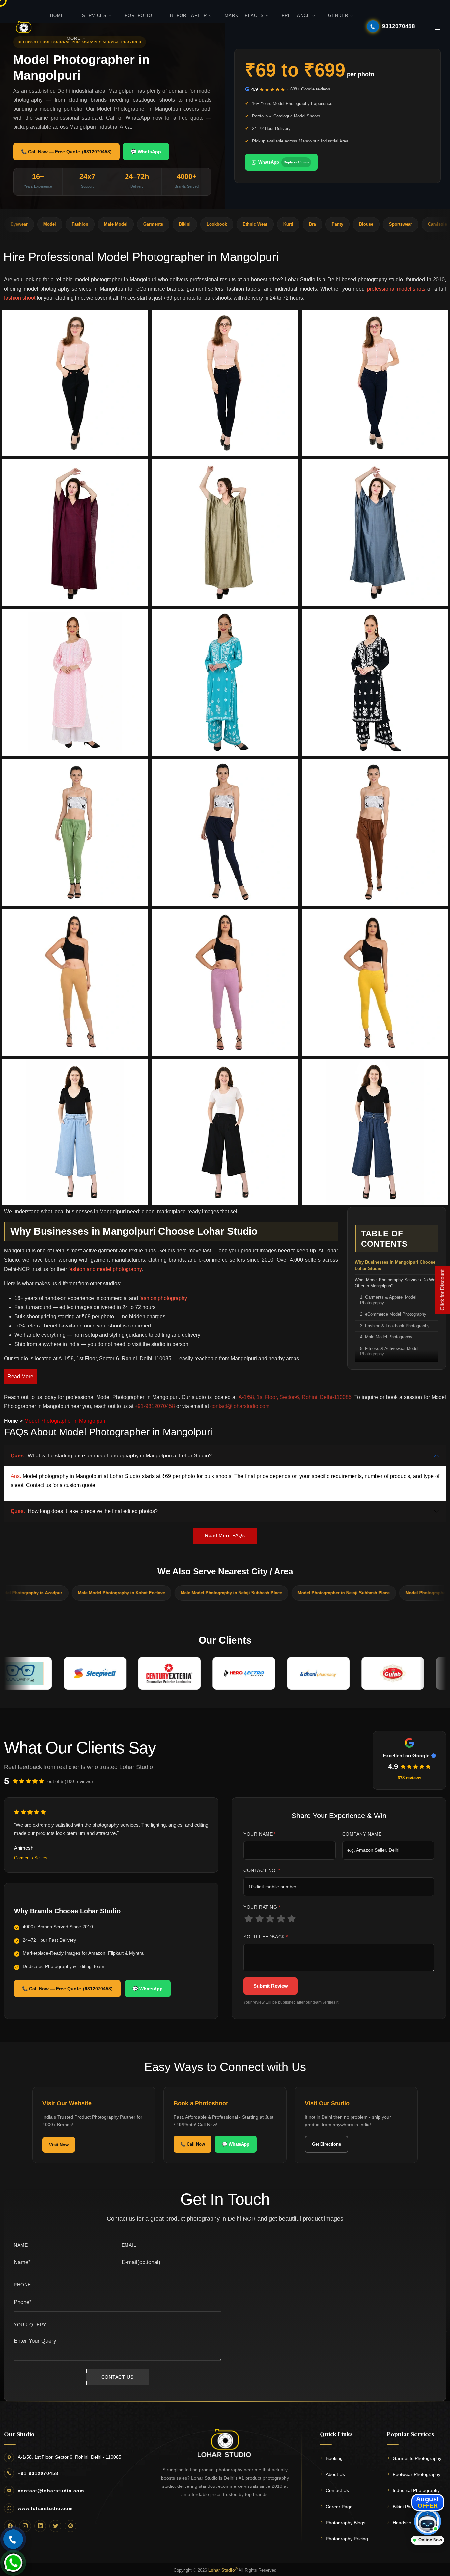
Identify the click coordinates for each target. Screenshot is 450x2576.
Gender (338, 16)
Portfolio (138, 16)
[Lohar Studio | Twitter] (55, 2526)
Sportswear (316, 224)
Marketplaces (244, 16)
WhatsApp (283, 162)
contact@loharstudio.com (51, 2491)
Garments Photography (417, 2458)
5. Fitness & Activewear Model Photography (389, 1352)
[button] (75, 383)
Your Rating (262, 1907)
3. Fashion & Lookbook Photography (395, 1326)
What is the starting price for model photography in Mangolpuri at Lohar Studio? (111, 1456)
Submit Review (271, 1986)
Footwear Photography (417, 2474)
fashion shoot (20, 298)
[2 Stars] (260, 1919)
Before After (188, 16)
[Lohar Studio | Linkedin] (40, 2526)
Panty (253, 224)
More (74, 38)
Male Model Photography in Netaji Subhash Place (132, 1593)
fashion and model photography (105, 1269)
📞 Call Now (193, 2144)
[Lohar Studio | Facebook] (10, 2526)
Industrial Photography (416, 2490)
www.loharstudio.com (45, 2508)
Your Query (30, 2325)
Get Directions (326, 2144)
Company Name (362, 1834)
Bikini (100, 224)
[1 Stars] (249, 1919)
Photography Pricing (347, 2539)
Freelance (296, 16)
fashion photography (163, 1298)
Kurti (204, 224)
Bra (228, 224)
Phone (22, 2285)
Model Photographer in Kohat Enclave (345, 1593)
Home (57, 16)
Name (21, 2245)
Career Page (339, 2507)
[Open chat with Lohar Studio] (428, 2521)
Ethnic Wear (171, 224)
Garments (69, 224)
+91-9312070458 (38, 2473)
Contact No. (262, 1870)
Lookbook (132, 224)
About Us (335, 2474)
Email (129, 2245)
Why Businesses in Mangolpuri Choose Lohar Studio (395, 1265)
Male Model (31, 224)
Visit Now (59, 2145)
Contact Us (337, 2490)
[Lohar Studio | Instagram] (25, 2526)
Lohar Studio (223, 2570)
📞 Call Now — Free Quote (66, 152)
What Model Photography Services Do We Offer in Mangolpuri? (395, 1283)
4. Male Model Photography (386, 1337)
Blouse (282, 224)
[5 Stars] (292, 1919)
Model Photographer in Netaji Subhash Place (245, 1593)
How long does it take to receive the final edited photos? (84, 1511)
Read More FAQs (225, 1535)
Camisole (353, 224)
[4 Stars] (281, 1919)
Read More (20, 1376)
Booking (334, 2458)
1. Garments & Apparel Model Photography (388, 1300)
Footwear (423, 224)
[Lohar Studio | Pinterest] (70, 2526)
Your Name (260, 1834)
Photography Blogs (346, 2523)
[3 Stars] (270, 1919)
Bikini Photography (412, 2507)
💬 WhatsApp (146, 152)
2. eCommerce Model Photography (393, 1314)
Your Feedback (266, 1937)
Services (94, 16)
